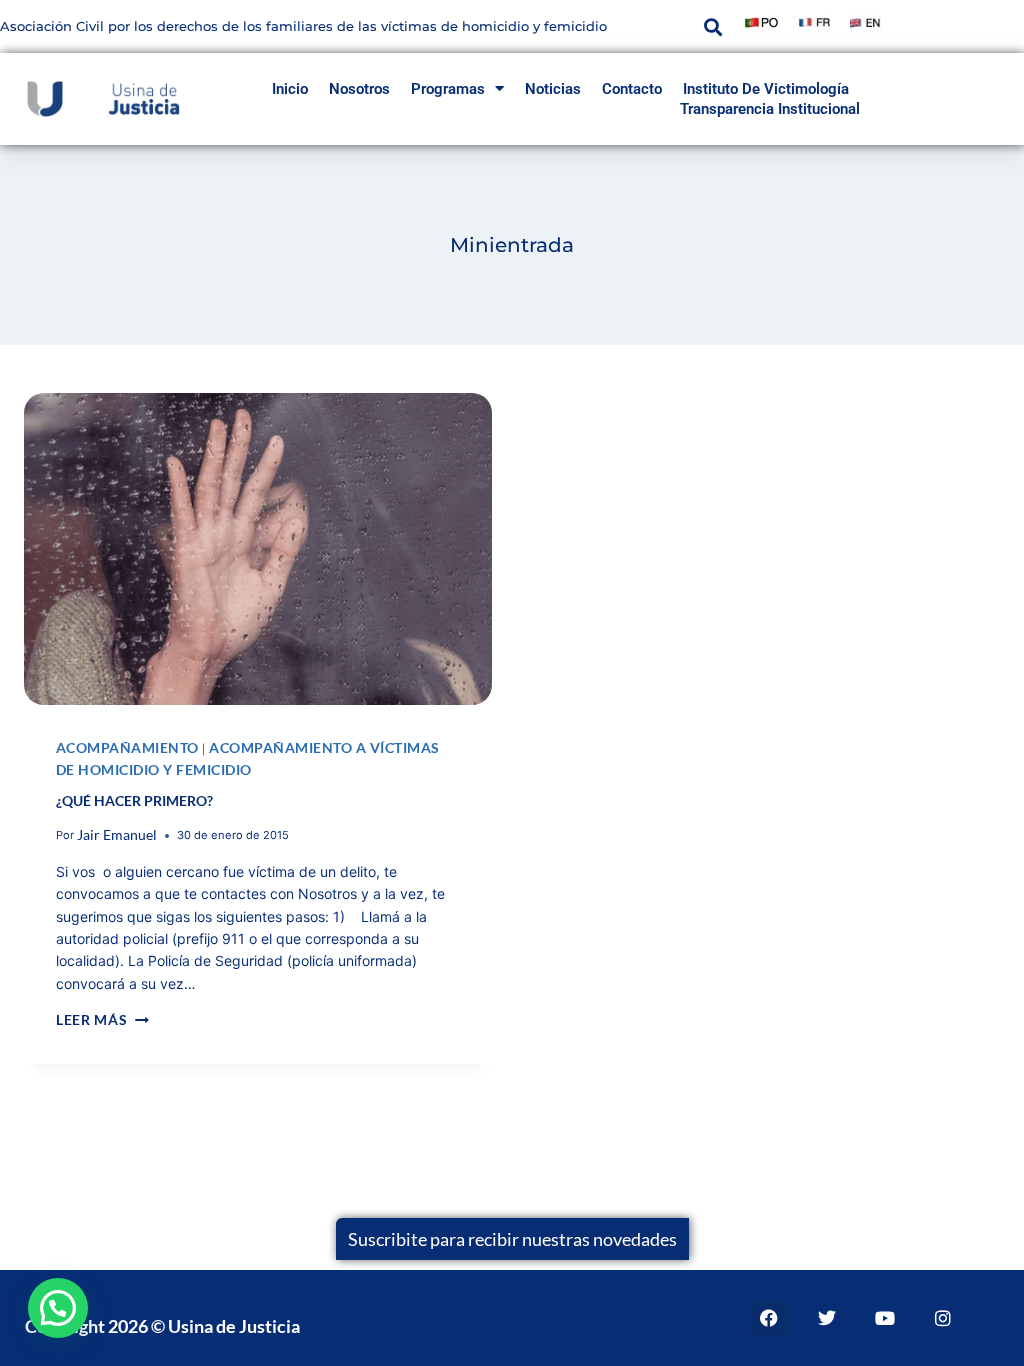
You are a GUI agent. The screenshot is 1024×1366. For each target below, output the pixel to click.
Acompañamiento (127, 747)
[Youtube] (885, 1318)
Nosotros (359, 89)
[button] (712, 26)
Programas (448, 89)
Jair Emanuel (117, 834)
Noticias (553, 89)
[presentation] (258, 549)
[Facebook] (769, 1318)
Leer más (102, 1019)
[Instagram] (943, 1318)
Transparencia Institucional (770, 109)
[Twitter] (827, 1318)
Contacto (632, 89)
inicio (290, 89)
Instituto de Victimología (766, 89)
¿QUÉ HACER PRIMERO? (134, 800)
